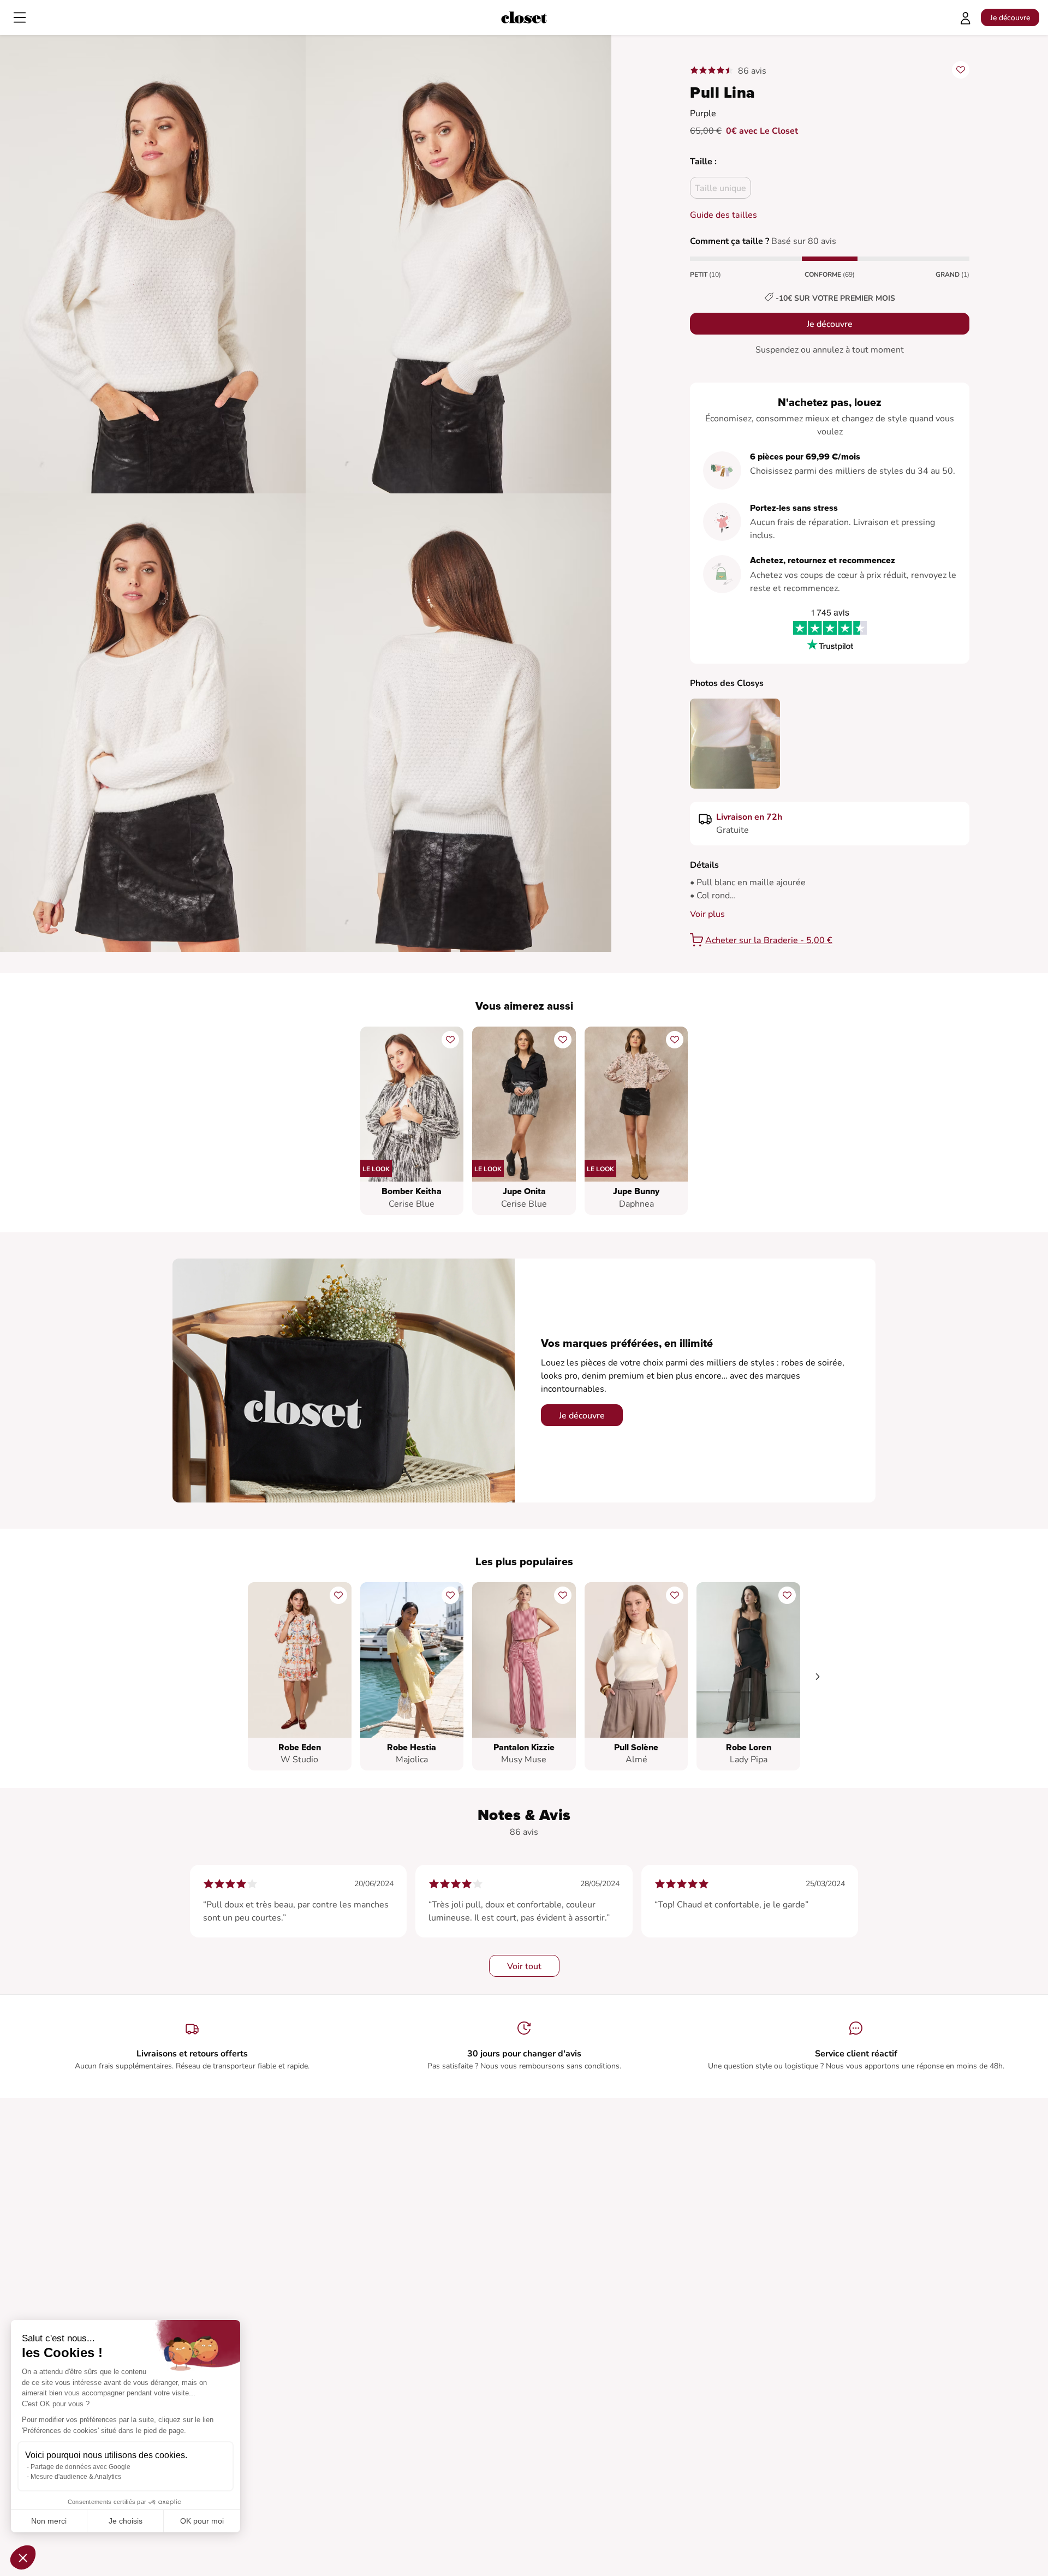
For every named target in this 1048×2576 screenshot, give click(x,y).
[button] (23, 2557)
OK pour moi (202, 2521)
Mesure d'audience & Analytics (76, 2477)
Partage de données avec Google (81, 2467)
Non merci (49, 2521)
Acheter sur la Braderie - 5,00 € (769, 940)
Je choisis (126, 2521)
